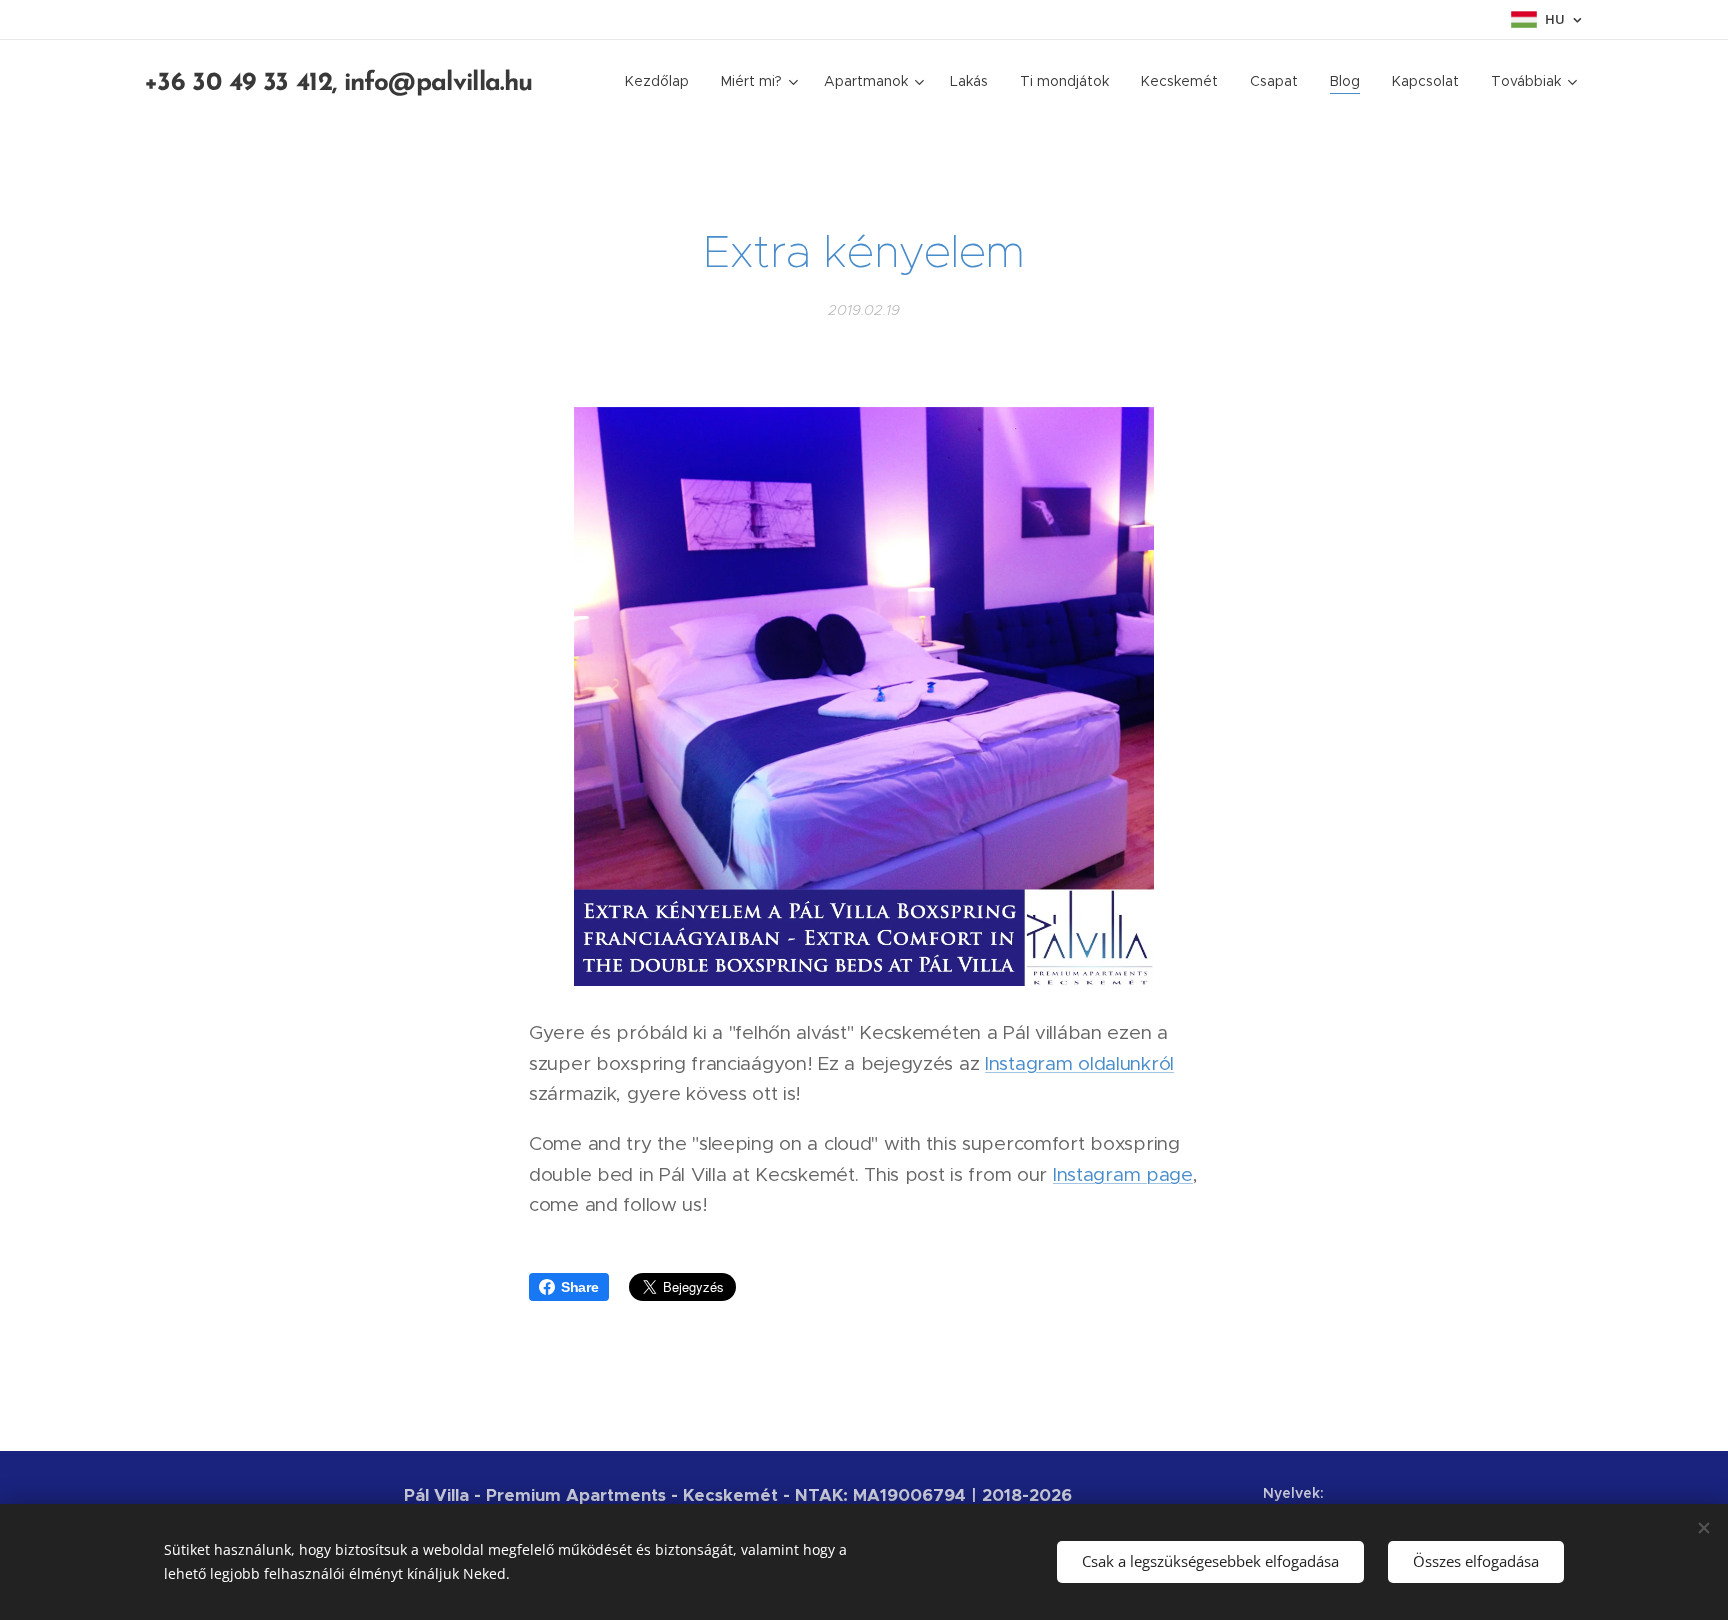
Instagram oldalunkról (1079, 1063)
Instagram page (1123, 1174)
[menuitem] (662, 81)
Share (580, 1287)
